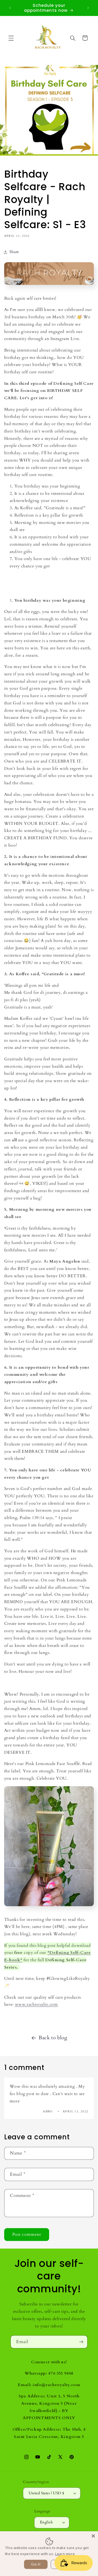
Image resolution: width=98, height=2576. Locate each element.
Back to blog (53, 2038)
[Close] (93, 2536)
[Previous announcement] (10, 8)
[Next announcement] (88, 8)
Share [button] (14, 252)
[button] (11, 38)
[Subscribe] (81, 2342)
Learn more (65, 2554)
